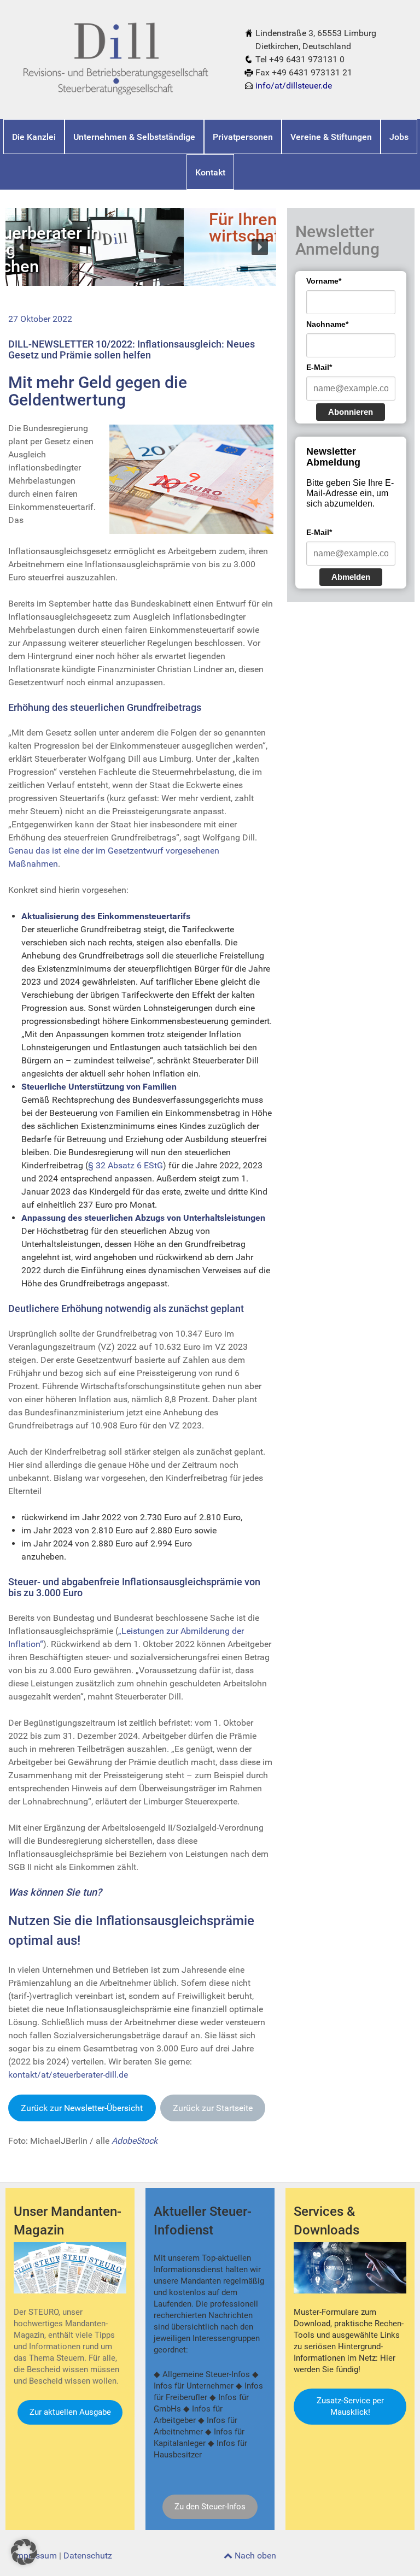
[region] (141, 247)
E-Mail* (319, 367)
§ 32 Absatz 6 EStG (126, 1165)
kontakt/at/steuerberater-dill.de (68, 2075)
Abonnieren (351, 412)
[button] (22, 247)
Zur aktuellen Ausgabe (70, 2412)
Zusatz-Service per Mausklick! (350, 2406)
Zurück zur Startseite (213, 2108)
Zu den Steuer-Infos (210, 2507)
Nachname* (327, 324)
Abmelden (351, 577)
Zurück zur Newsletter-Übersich (82, 2108)
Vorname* (324, 281)
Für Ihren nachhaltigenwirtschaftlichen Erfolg (117, 228)
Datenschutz (88, 2556)
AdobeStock (135, 2141)
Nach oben (254, 2556)
